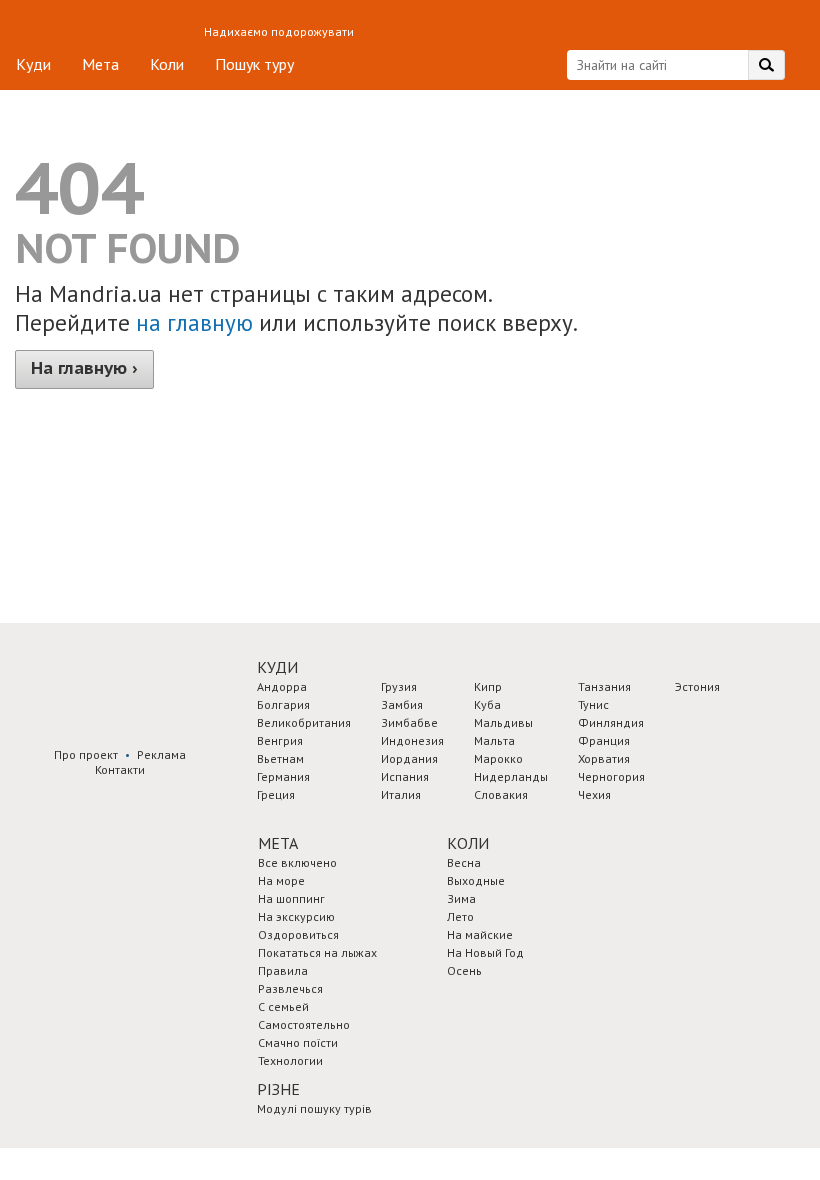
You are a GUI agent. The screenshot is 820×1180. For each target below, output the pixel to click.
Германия (283, 776)
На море (281, 880)
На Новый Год (485, 952)
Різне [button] (278, 1089)
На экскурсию (296, 916)
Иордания (409, 758)
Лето (460, 916)
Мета (100, 64)
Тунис (593, 704)
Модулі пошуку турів (314, 1108)
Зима (461, 898)
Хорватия (604, 758)
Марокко (498, 758)
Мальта (494, 740)
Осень (464, 970)
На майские (480, 934)
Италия (401, 794)
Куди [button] (277, 667)
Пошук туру (254, 64)
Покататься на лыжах (317, 952)
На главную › (84, 368)
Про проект (86, 754)
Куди (33, 64)
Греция (276, 794)
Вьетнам (280, 758)
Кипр (488, 686)
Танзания (604, 686)
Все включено (297, 862)
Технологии (290, 1060)
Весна (464, 862)
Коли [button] (468, 843)
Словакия (501, 794)
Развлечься (290, 988)
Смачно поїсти (298, 1042)
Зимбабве (409, 722)
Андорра (282, 686)
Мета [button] (278, 843)
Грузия (399, 686)
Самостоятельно (304, 1024)
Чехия (594, 794)
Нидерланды (511, 776)
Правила (283, 970)
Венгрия (280, 740)
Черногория (611, 776)
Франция (604, 740)
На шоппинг (291, 898)
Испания (405, 776)
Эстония (697, 686)
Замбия (402, 704)
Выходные (476, 880)
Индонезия (412, 740)
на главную (194, 322)
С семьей (283, 1006)
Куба (487, 704)
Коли (167, 64)
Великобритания (304, 722)
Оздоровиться (298, 934)
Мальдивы (503, 722)
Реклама (161, 754)
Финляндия (611, 722)
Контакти (120, 769)
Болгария (283, 704)
